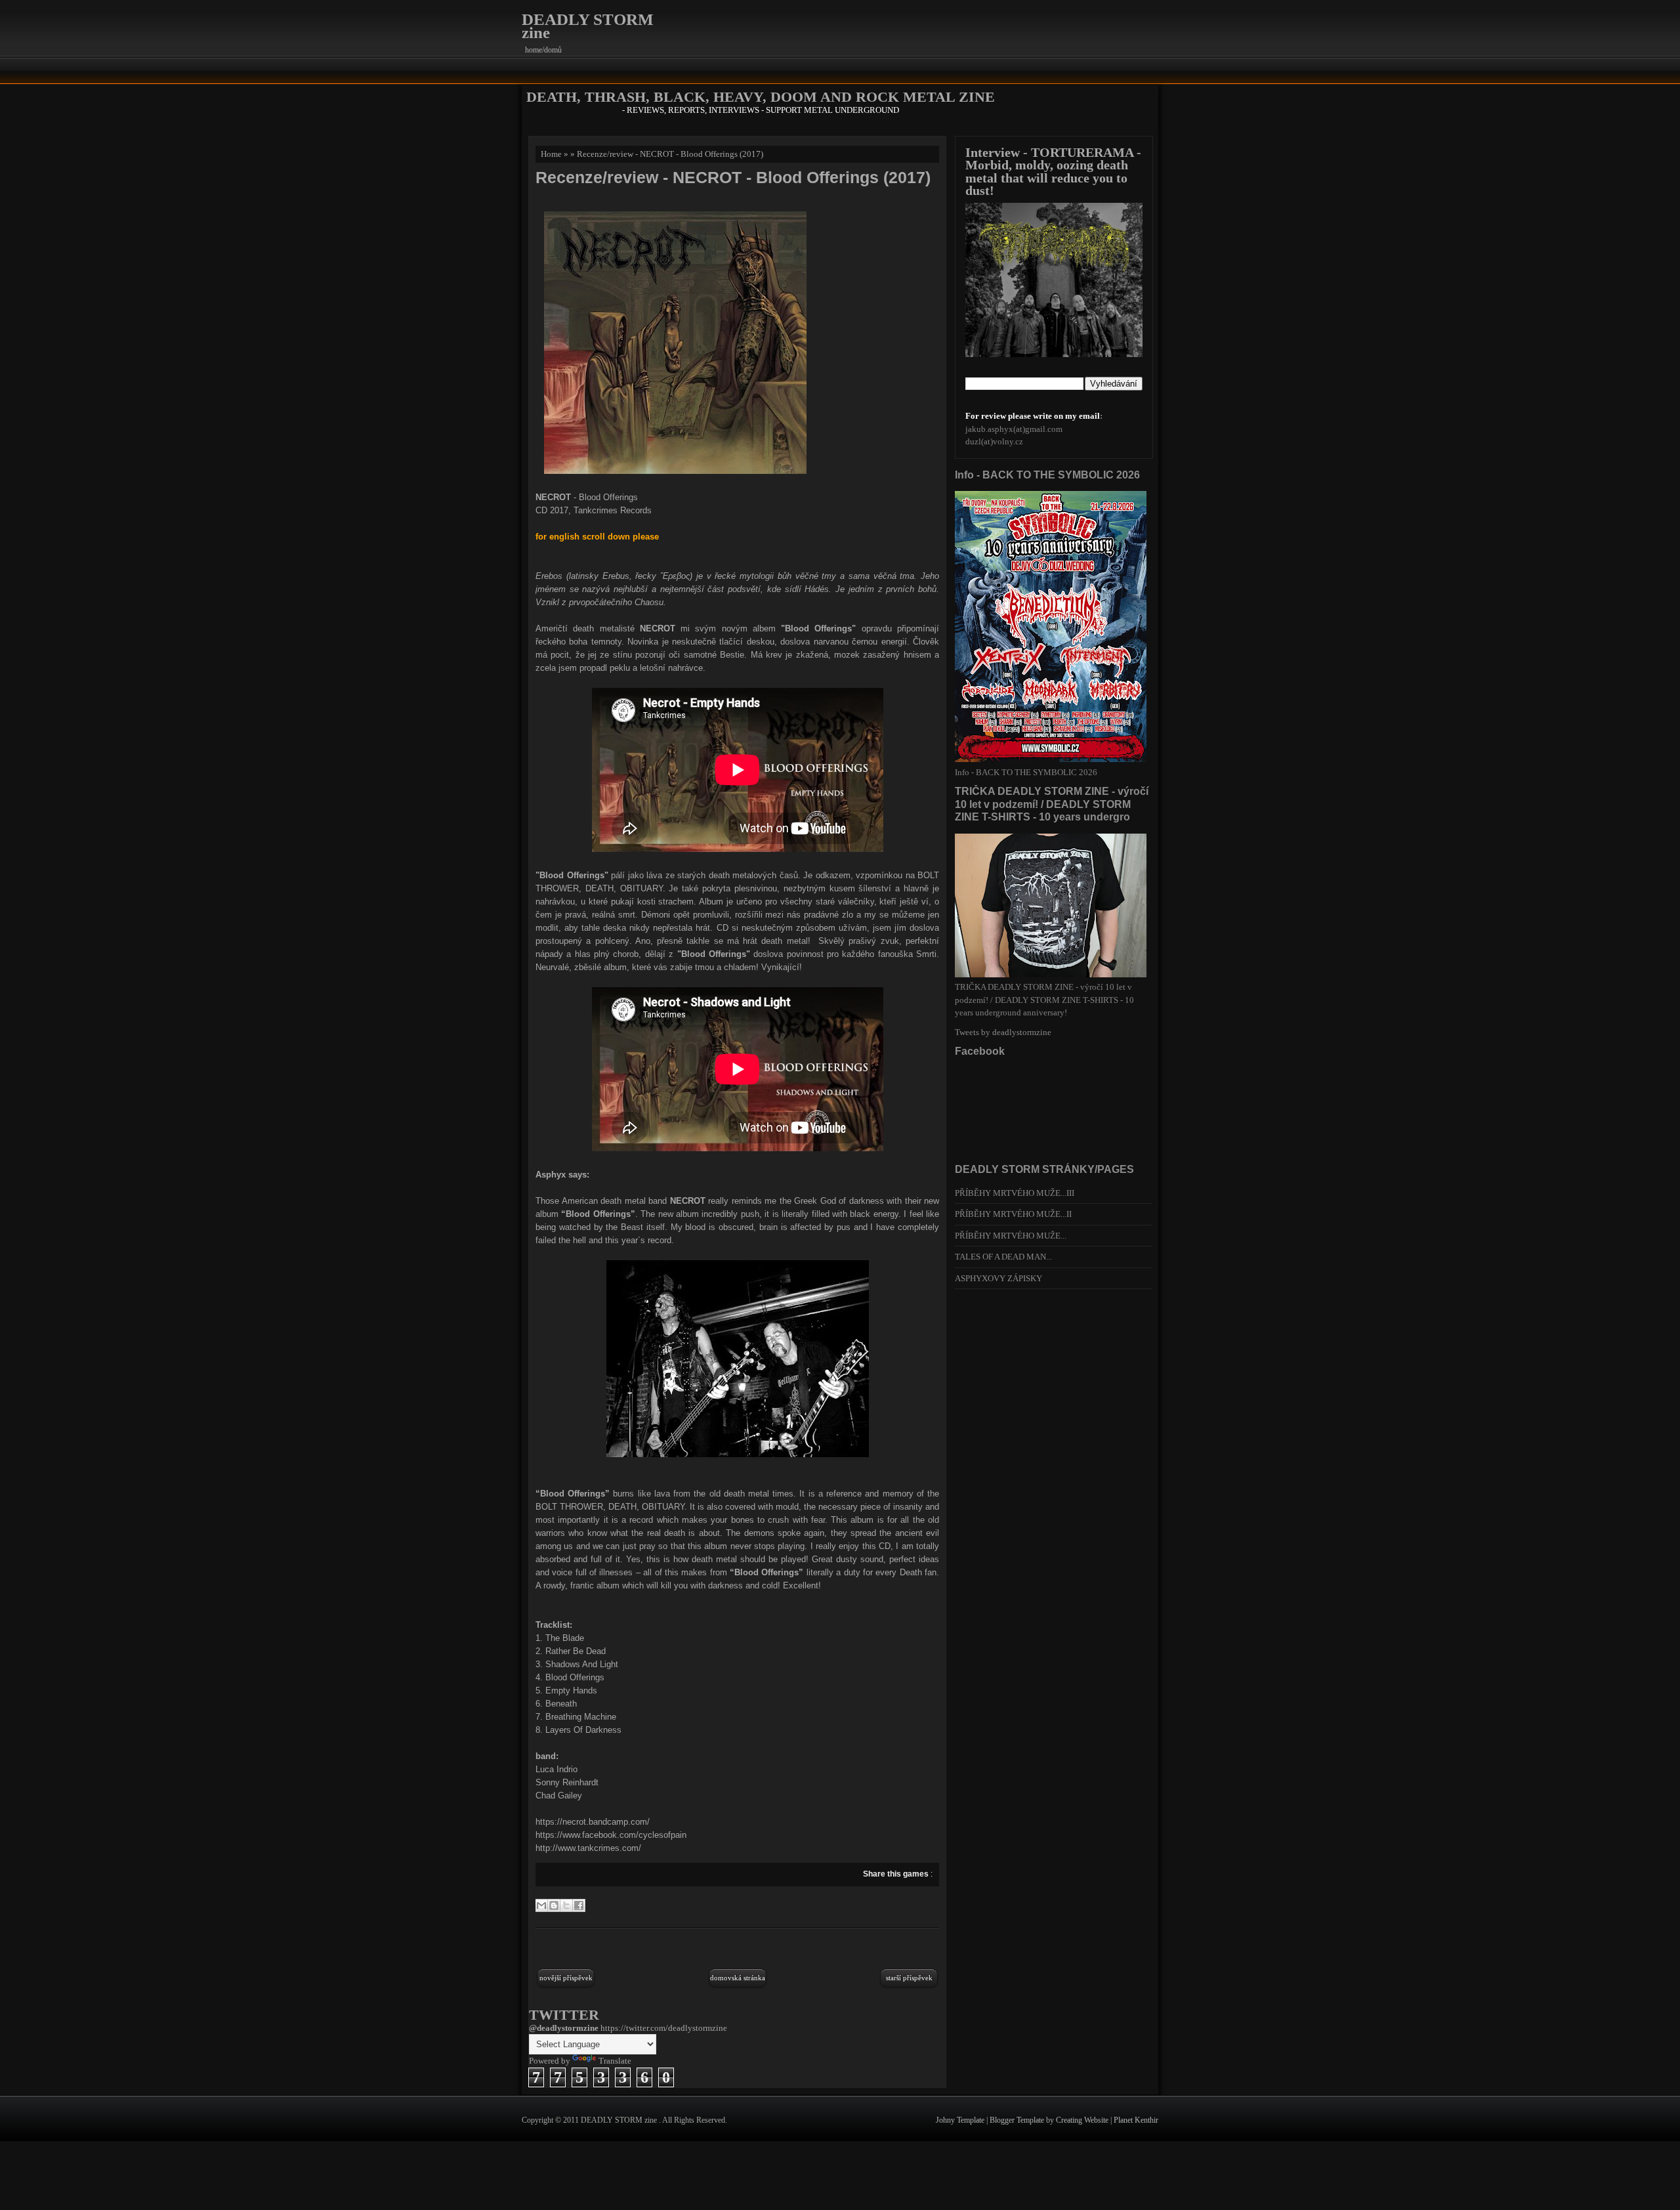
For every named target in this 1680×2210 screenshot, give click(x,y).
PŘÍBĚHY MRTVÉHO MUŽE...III (1015, 1193)
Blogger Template (1018, 2120)
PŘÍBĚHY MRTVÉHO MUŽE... (1011, 1236)
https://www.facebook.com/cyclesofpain (611, 1835)
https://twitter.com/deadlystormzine (664, 2028)
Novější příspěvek (566, 1978)
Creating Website (1083, 2120)
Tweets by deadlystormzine (1003, 1032)
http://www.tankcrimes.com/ (588, 1848)
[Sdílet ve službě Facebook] (579, 1905)
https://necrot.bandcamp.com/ (593, 1822)
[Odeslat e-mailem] (541, 1905)
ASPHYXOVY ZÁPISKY (998, 1278)
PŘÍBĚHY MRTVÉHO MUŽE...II (1013, 1214)
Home (551, 154)
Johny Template (961, 2120)
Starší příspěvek (909, 1978)
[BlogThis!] (554, 1905)
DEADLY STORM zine (588, 26)
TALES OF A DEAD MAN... (1003, 1257)
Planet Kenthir (1136, 2120)
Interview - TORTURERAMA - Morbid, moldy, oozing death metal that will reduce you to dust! (1053, 172)
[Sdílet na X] (566, 1905)
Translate (615, 2061)
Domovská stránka (738, 1978)
